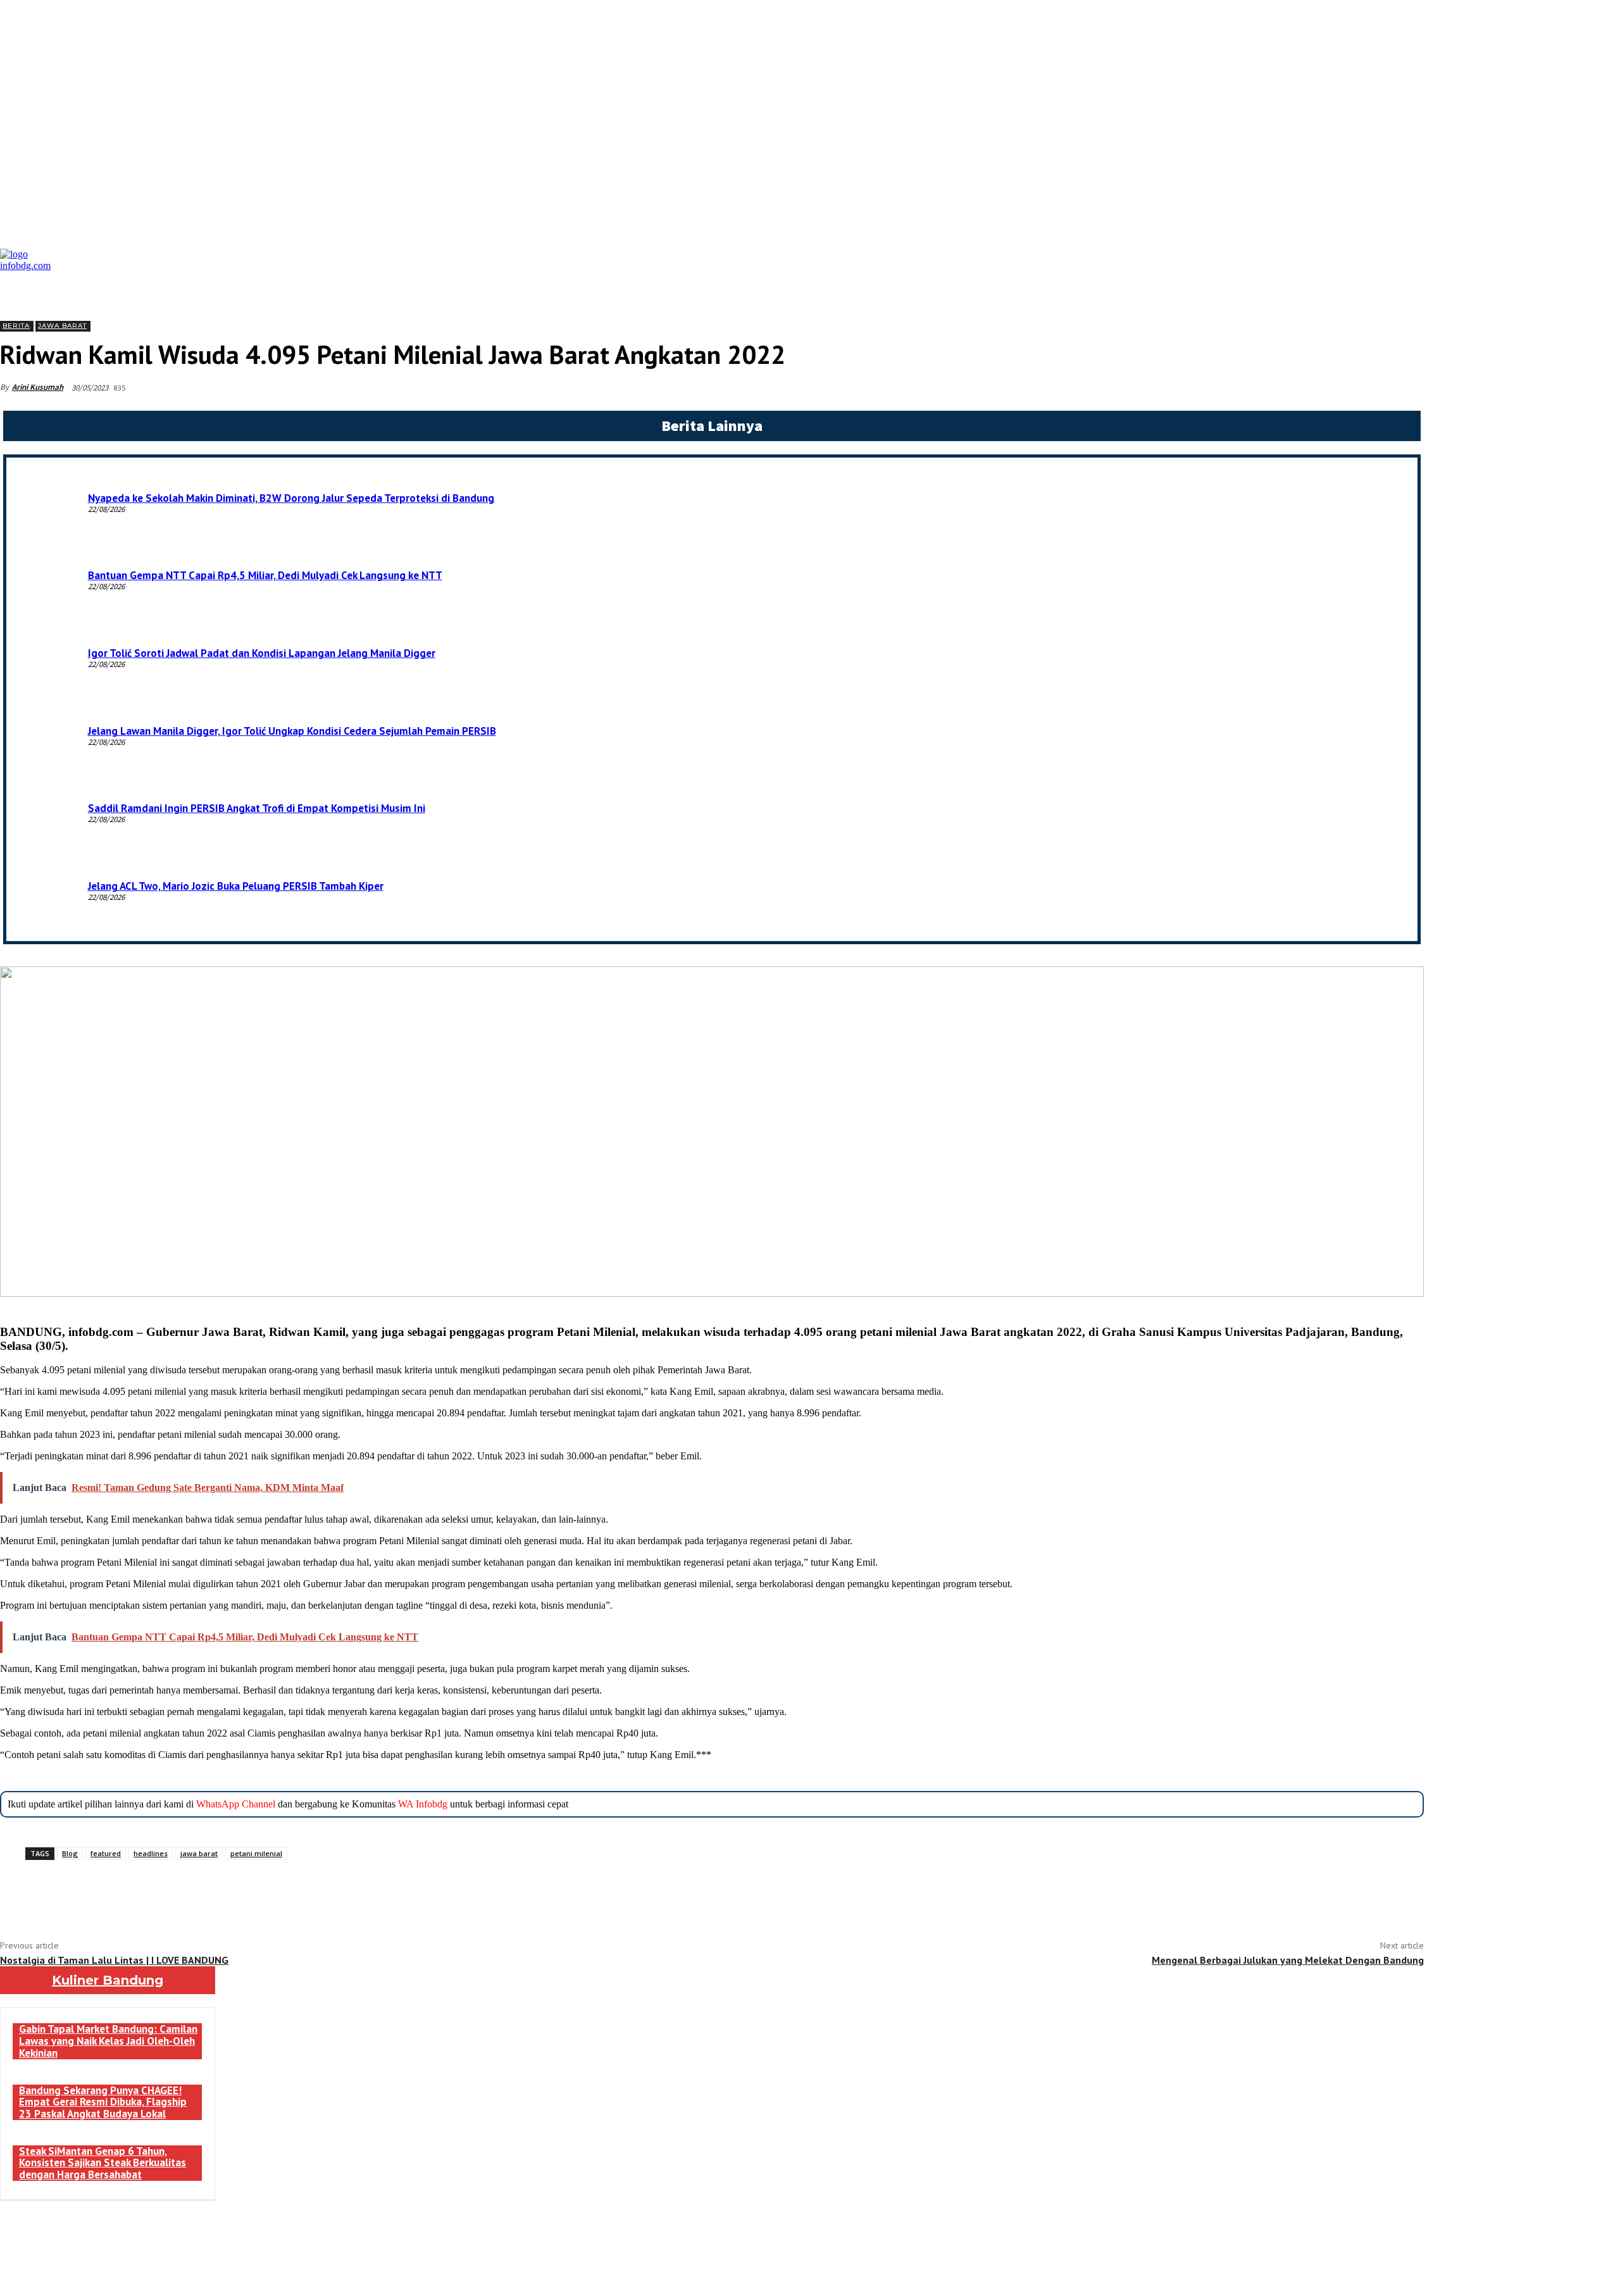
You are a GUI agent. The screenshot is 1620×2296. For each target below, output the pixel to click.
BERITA (16, 326)
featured (106, 1853)
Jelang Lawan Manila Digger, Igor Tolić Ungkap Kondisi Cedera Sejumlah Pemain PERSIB (292, 731)
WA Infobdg (423, 1804)
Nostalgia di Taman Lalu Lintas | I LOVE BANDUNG (114, 1960)
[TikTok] (181, 2271)
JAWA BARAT (62, 326)
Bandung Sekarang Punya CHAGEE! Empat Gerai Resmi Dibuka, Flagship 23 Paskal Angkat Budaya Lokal (103, 2102)
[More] (254, 1892)
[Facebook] (94, 1892)
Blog (70, 1853)
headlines (151, 1853)
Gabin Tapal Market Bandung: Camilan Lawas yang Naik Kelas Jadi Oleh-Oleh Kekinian (108, 2041)
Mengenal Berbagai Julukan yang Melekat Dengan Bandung (1288, 1960)
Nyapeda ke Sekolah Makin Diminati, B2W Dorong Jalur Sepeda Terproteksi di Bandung (291, 498)
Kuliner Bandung (108, 1980)
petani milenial (256, 1853)
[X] (132, 1892)
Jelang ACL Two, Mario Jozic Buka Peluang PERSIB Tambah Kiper (236, 886)
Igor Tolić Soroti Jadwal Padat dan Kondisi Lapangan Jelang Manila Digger (262, 653)
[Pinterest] (170, 1892)
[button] (1411, 259)
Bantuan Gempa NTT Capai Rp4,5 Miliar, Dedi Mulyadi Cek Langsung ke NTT (265, 575)
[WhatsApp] (208, 1892)
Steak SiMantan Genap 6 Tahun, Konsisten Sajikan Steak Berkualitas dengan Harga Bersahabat (103, 2163)
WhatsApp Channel (236, 1804)
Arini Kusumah (38, 387)
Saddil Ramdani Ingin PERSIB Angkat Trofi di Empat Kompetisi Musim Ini (257, 808)
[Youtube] (267, 2271)
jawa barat (199, 1853)
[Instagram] (153, 2271)
